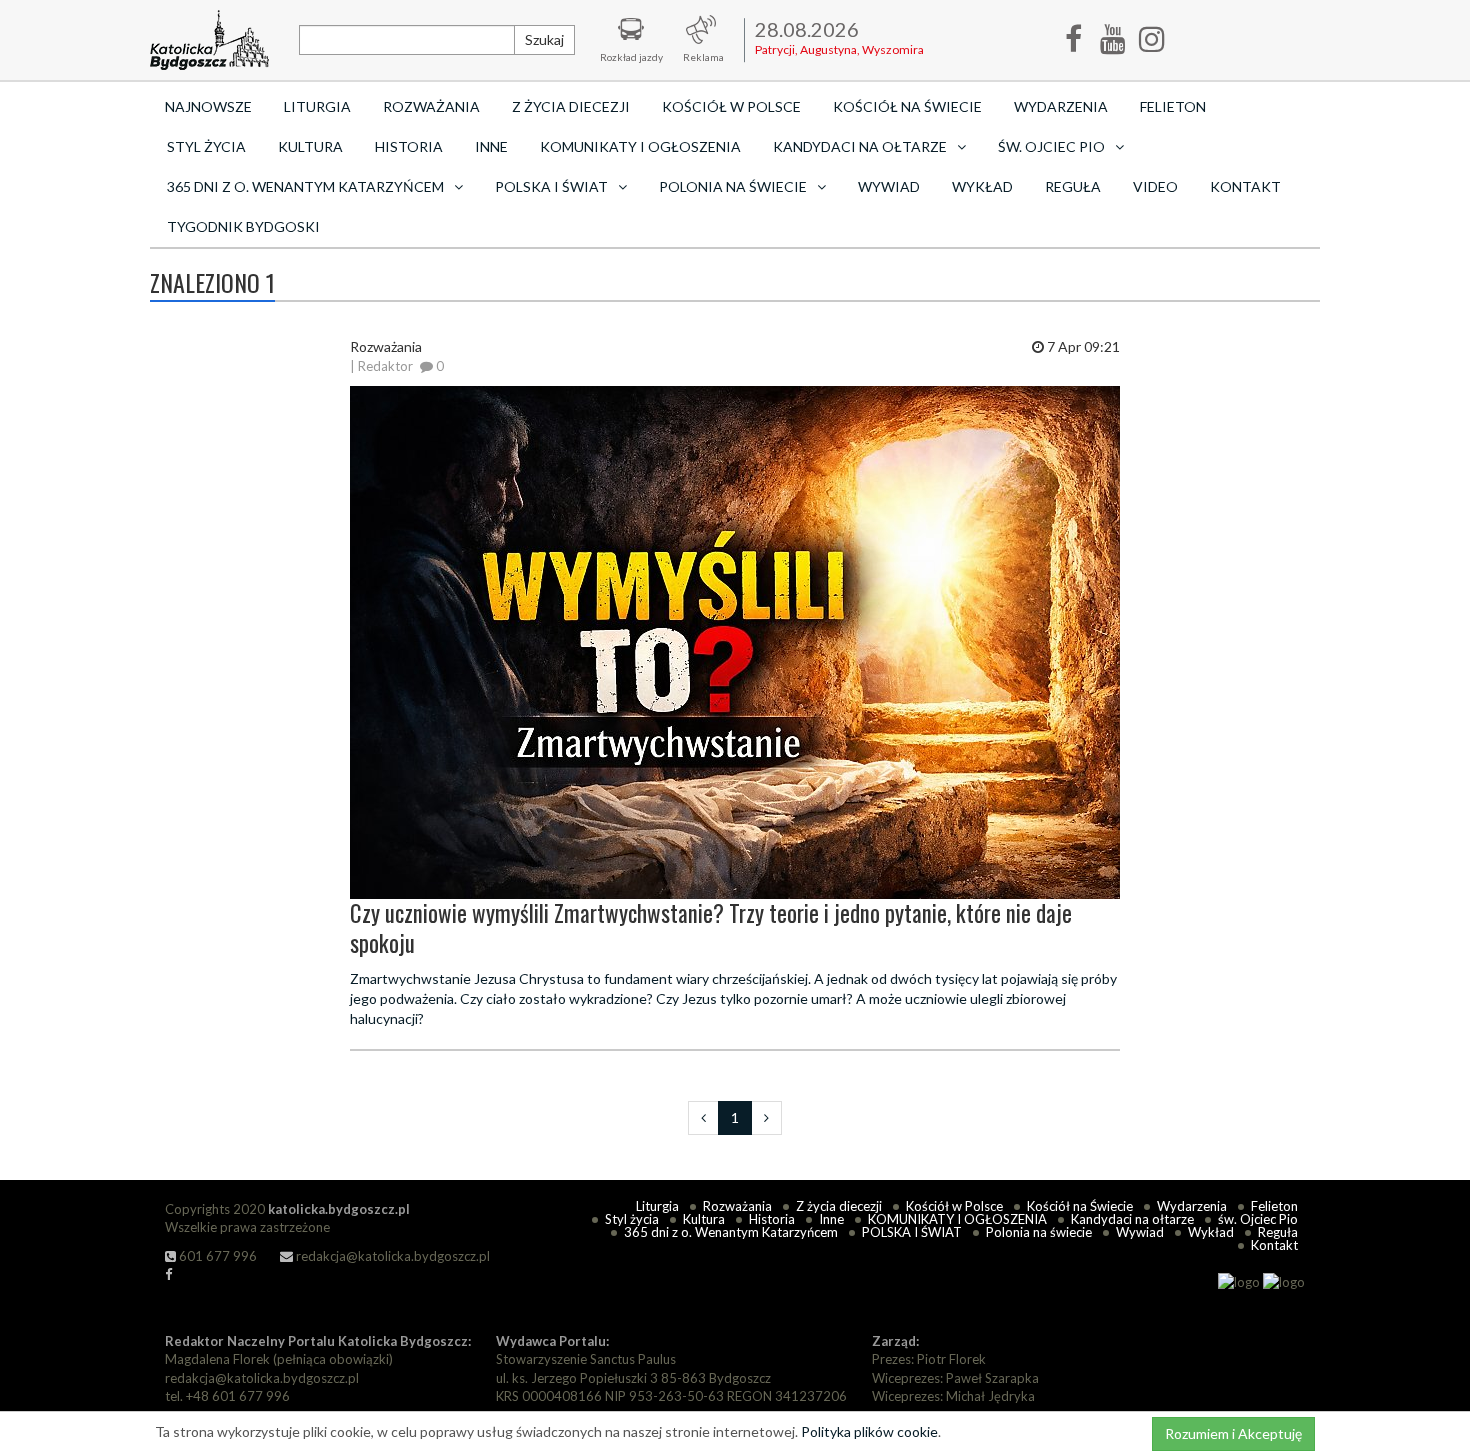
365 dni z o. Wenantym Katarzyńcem (731, 1232)
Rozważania (431, 106)
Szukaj (544, 39)
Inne (491, 146)
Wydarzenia (1061, 106)
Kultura (310, 146)
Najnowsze (208, 106)
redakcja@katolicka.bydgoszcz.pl (391, 1256)
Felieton (1173, 106)
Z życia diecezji (571, 106)
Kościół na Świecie (907, 106)
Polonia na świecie (1039, 1232)
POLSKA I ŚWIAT (912, 1232)
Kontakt (1245, 186)
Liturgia (317, 106)
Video (1155, 186)
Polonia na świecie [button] (733, 186)
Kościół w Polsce (731, 106)
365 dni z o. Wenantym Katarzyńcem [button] (305, 186)
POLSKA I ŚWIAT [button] (551, 186)
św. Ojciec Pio (1258, 1219)
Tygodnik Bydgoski (243, 226)
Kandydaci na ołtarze (1132, 1219)
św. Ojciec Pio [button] (1051, 146)
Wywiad (889, 186)
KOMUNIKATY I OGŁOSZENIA (640, 146)
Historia (409, 146)
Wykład (982, 186)
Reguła (1073, 186)
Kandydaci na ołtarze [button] (860, 146)
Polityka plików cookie (869, 1431)
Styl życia (206, 146)
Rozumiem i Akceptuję (1233, 1433)
